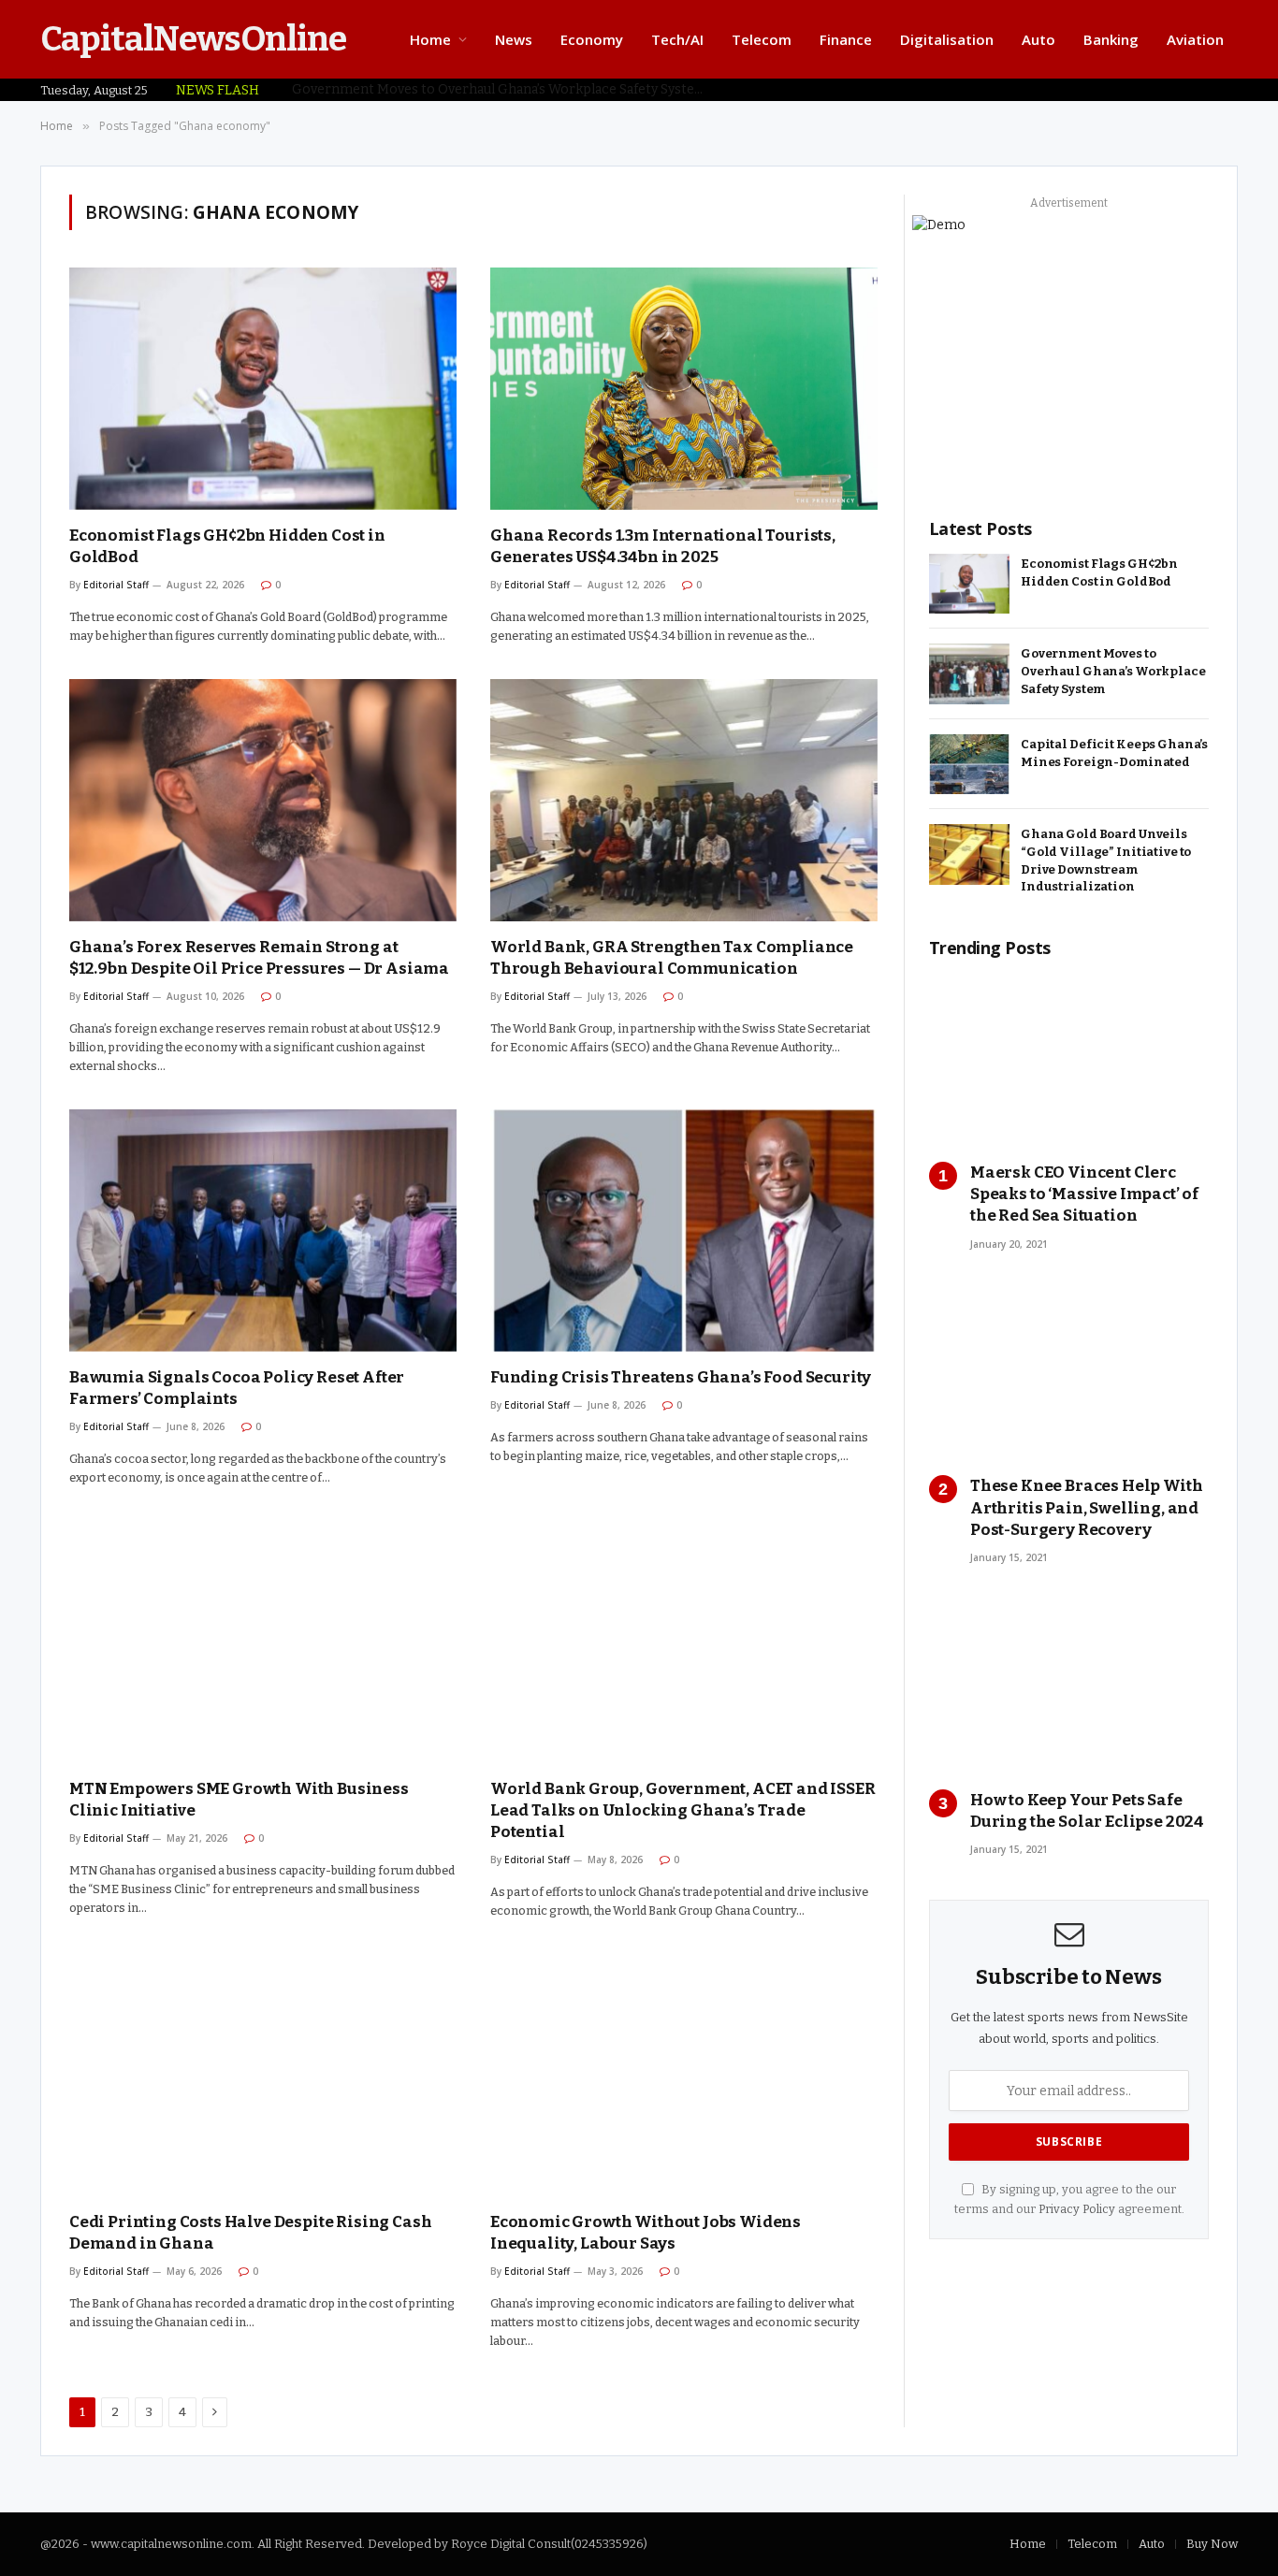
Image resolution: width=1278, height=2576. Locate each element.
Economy (592, 39)
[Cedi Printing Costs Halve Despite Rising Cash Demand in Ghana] (263, 2075)
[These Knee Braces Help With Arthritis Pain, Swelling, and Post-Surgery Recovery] (1069, 1374)
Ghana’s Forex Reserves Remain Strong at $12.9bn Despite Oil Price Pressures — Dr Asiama (259, 958)
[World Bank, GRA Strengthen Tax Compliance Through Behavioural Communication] (684, 800)
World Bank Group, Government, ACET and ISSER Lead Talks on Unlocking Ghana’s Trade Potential (683, 1810)
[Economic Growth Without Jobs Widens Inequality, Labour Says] (684, 2075)
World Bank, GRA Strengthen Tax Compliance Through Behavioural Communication (672, 958)
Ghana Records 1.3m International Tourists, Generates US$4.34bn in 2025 (663, 546)
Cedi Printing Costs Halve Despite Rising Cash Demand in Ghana (250, 2233)
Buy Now (1212, 2544)
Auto (1038, 39)
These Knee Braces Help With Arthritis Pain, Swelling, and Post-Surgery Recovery (1086, 1507)
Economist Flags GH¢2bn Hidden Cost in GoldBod (227, 546)
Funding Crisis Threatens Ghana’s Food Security (681, 1377)
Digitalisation (947, 39)
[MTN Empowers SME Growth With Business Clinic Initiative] (263, 1642)
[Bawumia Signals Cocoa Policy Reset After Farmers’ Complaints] (263, 1230)
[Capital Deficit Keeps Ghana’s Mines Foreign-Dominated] (969, 765)
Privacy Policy (1077, 2209)
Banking (1111, 39)
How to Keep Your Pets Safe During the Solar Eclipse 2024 (1087, 1811)
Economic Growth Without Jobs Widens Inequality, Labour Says (646, 2233)
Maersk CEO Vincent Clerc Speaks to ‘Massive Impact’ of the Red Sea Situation (1084, 1194)
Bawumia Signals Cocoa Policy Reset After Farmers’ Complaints (237, 1388)
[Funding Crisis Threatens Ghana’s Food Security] (684, 1230)
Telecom (762, 39)
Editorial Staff (116, 585)
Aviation (1195, 39)
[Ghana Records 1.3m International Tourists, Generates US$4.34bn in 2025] (684, 389)
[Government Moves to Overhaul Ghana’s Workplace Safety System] (969, 674)
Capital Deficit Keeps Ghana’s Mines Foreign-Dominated (1114, 753)
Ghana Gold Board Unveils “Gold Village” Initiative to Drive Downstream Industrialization (1106, 860)
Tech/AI (677, 39)
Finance (846, 39)
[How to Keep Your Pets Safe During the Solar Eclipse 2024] (1069, 1687)
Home (430, 39)
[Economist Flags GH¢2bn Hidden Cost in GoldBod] (263, 389)
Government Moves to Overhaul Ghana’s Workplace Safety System (500, 89)
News (514, 39)
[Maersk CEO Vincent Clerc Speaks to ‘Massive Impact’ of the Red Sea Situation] (1069, 1059)
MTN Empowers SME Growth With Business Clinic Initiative (239, 1800)
